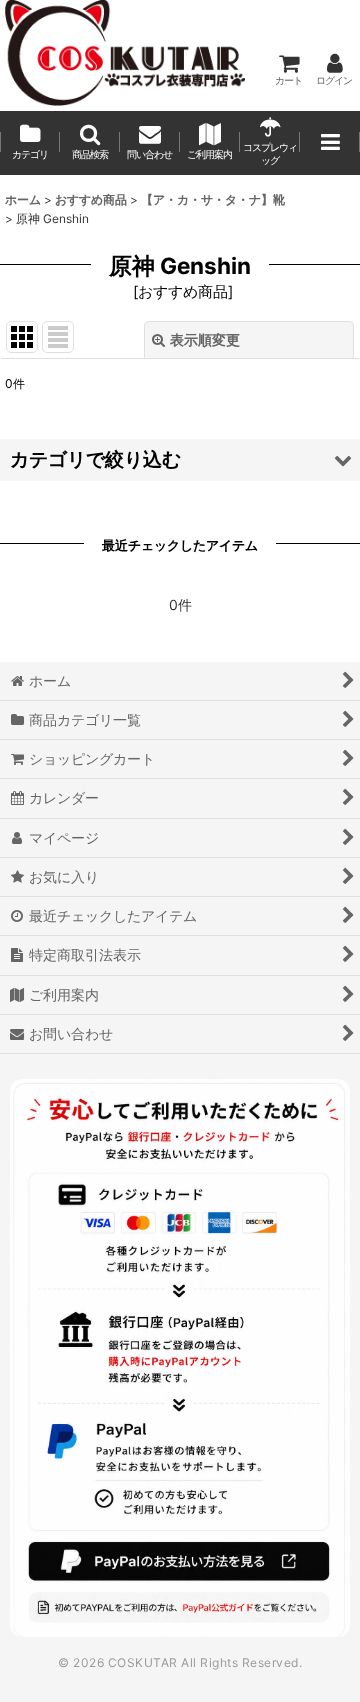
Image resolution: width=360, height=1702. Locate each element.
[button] (90, 143)
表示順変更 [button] (205, 339)
